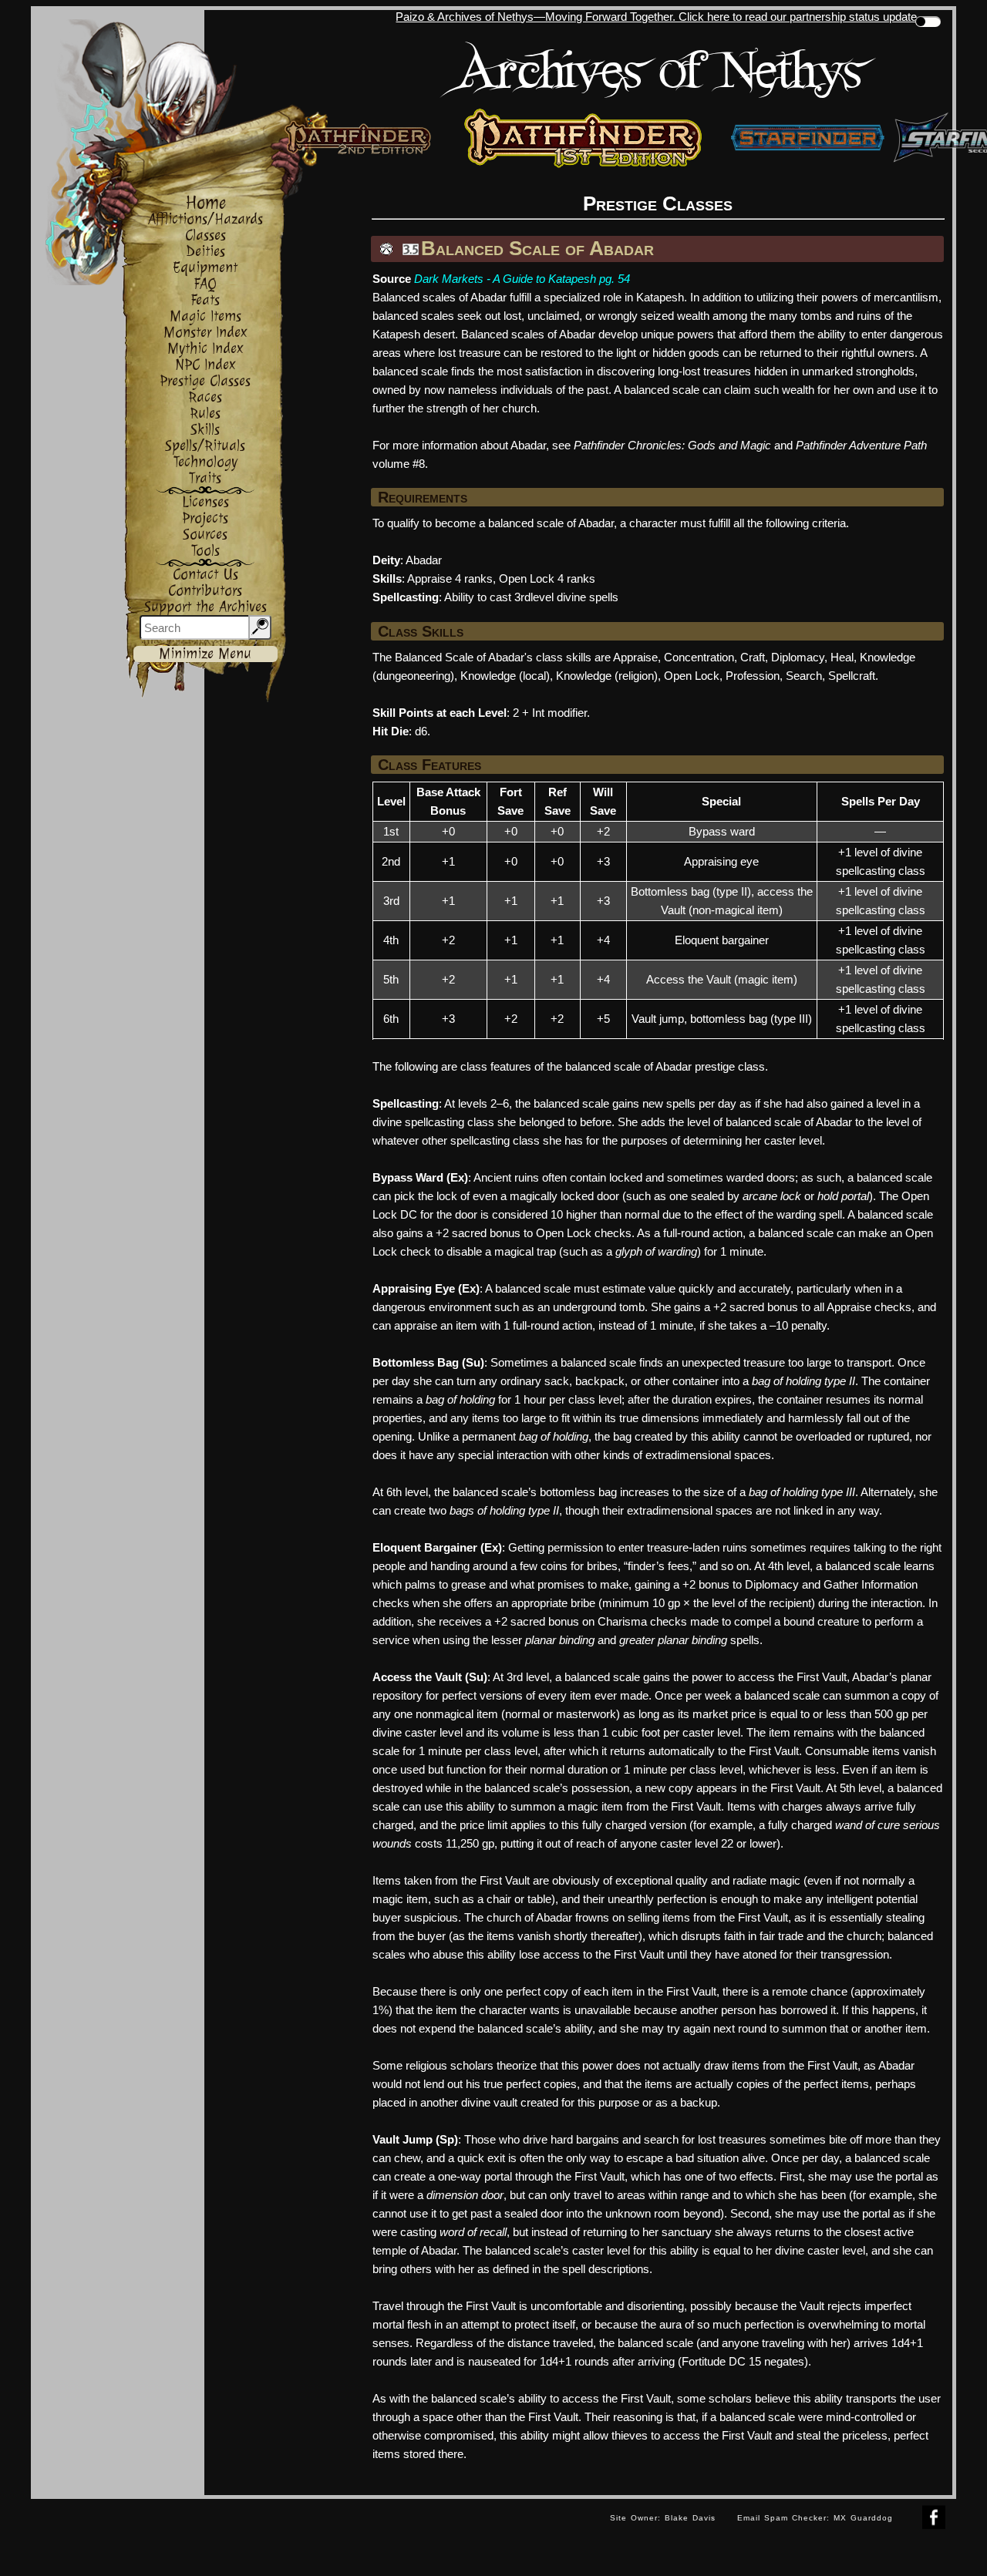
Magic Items (205, 316)
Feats (205, 300)
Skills (205, 430)
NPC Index (205, 365)
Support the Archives (205, 607)
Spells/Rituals (205, 446)
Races (205, 397)
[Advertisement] (315, 2534)
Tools (205, 551)
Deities (205, 252)
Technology (205, 462)
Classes (205, 235)
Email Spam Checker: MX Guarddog (815, 2518)
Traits (205, 478)
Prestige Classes (205, 381)
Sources (205, 535)
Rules (205, 414)
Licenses (205, 502)
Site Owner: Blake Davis (663, 2518)
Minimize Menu (205, 654)
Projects (205, 518)
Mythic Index (205, 349)
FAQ (205, 284)
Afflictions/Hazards (205, 219)
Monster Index (205, 333)
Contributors (205, 591)
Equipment (205, 268)
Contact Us (205, 575)
